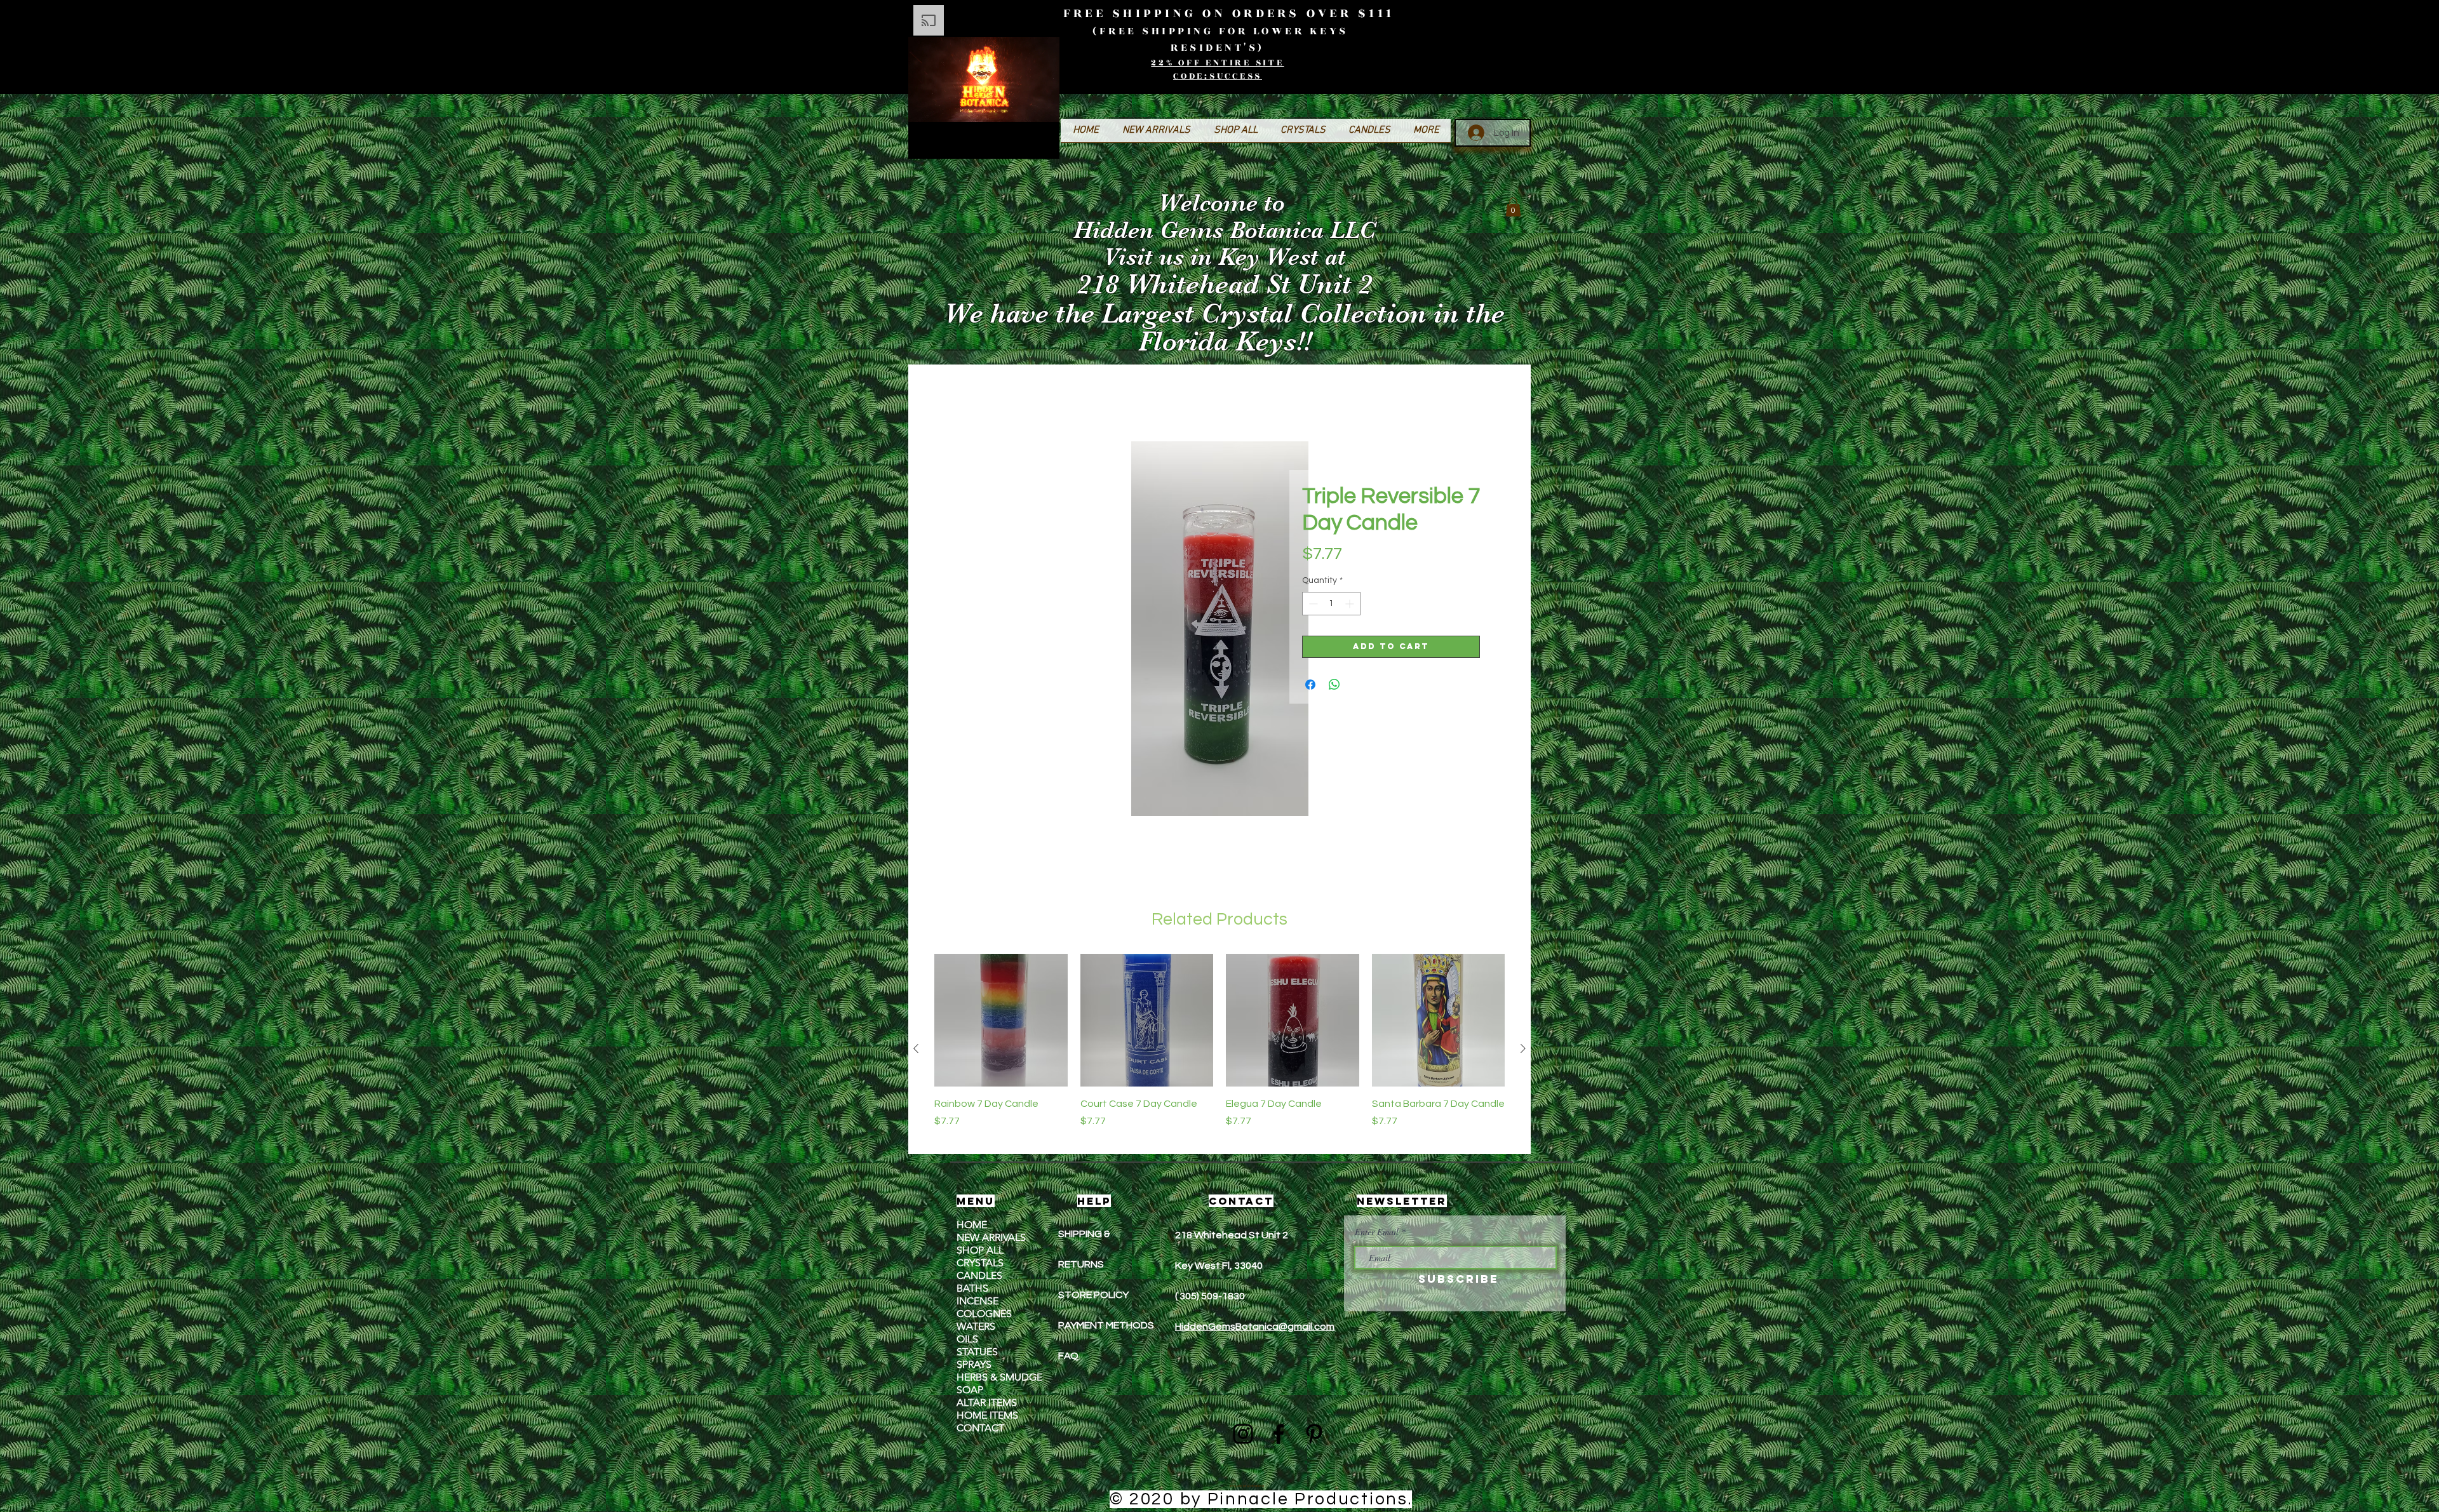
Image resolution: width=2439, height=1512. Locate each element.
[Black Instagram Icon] (1243, 1435)
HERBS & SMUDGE (999, 1378)
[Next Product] (1523, 1050)
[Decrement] (1312, 605)
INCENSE (978, 1302)
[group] (1219, 1050)
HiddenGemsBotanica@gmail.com (1255, 1328)
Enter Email (1377, 1233)
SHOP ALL (980, 1251)
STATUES (977, 1353)
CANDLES (979, 1277)
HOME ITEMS (987, 1416)
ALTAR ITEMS (987, 1404)
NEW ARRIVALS (991, 1239)
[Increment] (1351, 605)
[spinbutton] (1331, 605)
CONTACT (980, 1429)
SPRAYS (974, 1366)
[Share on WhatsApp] (1334, 686)
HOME (972, 1226)
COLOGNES (984, 1315)
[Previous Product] (916, 1050)
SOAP (970, 1391)
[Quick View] (1001, 1022)
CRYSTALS (980, 1264)
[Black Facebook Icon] (1279, 1435)
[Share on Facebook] (1310, 686)
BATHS (972, 1289)
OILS (967, 1340)
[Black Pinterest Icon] (1314, 1435)
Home (960, 397)
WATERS (976, 1328)
